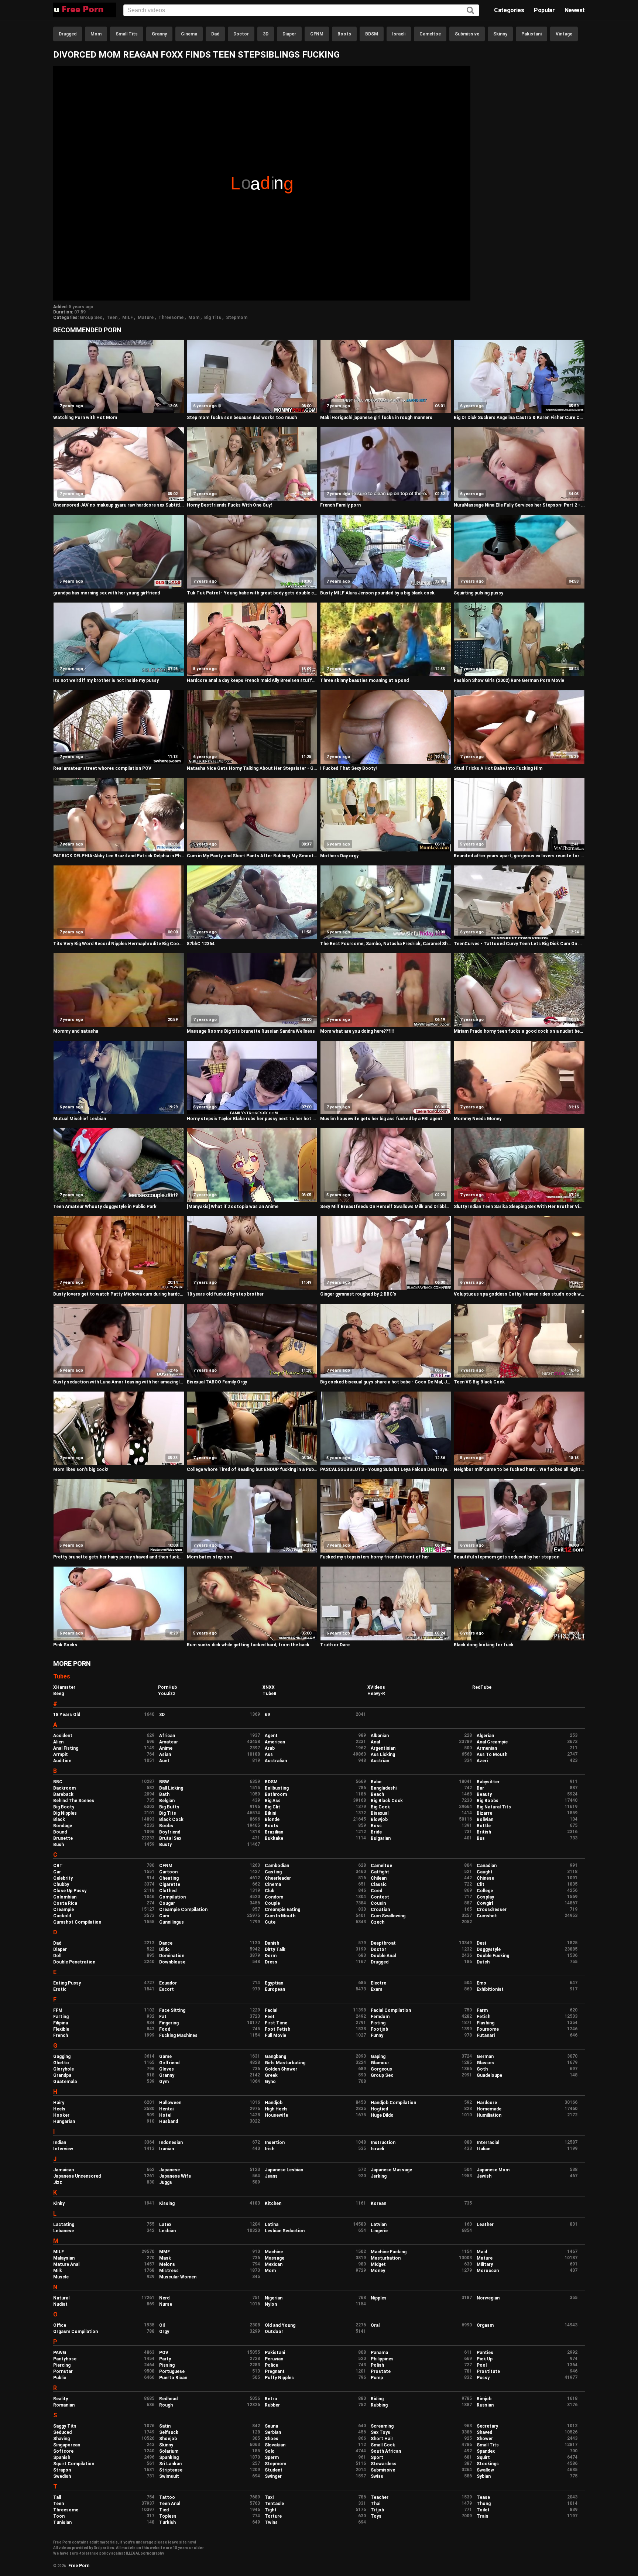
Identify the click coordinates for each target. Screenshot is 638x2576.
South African (386, 2451)
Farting (61, 2017)
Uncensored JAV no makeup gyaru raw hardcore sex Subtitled (119, 505)
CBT (58, 1866)
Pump (377, 2378)
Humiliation (489, 2115)
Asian (165, 1755)
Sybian (484, 2476)
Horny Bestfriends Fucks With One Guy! (229, 505)
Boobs (166, 1826)
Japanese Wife (175, 2176)
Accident (63, 1736)
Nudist (60, 2304)
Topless (168, 2516)
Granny (159, 34)
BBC (58, 1782)
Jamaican (64, 2170)
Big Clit (272, 1807)
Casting (273, 1872)
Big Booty (64, 1807)
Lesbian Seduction (285, 2231)
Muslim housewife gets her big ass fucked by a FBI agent (381, 1119)
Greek (271, 2075)
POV (164, 2353)
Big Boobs (488, 1801)
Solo (270, 2451)
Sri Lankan (170, 2464)
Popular (544, 10)
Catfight (380, 1872)
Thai (375, 2504)
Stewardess (384, 2464)
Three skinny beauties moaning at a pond (364, 680)
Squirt (483, 2457)
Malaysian (64, 2258)
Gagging (62, 2057)
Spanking (169, 2457)
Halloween (170, 2103)
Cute (270, 1922)
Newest (575, 10)
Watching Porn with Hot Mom (85, 418)
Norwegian (488, 2298)
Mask (165, 2258)
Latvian (379, 2225)
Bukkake (274, 1838)
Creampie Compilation (183, 1910)
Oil (162, 2325)
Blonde (272, 1819)
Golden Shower (281, 2069)
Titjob (377, 2510)
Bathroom (276, 1794)
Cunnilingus (171, 1922)
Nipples (379, 2298)
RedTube (482, 1687)
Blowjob (379, 1819)
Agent (271, 1736)
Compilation (172, 1897)
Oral (375, 2325)
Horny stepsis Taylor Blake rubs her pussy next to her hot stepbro (252, 1119)
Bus (481, 1838)
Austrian (380, 1761)
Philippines (382, 2359)
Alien (58, 1742)
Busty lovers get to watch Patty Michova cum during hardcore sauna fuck (119, 1294)
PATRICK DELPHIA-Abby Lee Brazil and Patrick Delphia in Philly (119, 856)
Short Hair (382, 2439)
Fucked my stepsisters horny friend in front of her (375, 1557)
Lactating (64, 2225)
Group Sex (91, 318)
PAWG (60, 2353)
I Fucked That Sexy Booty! (348, 768)
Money (378, 2271)
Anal (375, 1742)
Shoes (272, 2439)
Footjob (379, 2029)
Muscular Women (178, 2277)
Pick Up (485, 2359)
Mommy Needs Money (478, 1119)
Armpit (61, 1755)
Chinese (485, 1878)
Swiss (377, 2476)
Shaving (61, 2439)
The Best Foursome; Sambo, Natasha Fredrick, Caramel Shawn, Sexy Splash (386, 944)
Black (59, 1819)
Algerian (485, 1736)
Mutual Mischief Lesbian (80, 1119)
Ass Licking (383, 1755)
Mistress (169, 2271)
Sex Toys (380, 2432)
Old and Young (280, 2325)
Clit (481, 1884)
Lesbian (167, 2231)
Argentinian (383, 1748)
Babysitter (488, 1782)
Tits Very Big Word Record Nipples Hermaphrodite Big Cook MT (119, 944)
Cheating (169, 1878)
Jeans (271, 2176)
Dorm (271, 1956)
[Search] (470, 11)
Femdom (380, 2017)
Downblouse (172, 1962)
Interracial (488, 2143)
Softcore (63, 2451)
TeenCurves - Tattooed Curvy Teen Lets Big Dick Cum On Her (519, 944)
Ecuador (168, 1983)
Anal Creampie (492, 1742)
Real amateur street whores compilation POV (102, 768)
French (61, 2035)
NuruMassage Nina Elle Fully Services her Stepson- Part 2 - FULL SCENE (519, 505)
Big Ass (273, 1801)
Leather (485, 2225)
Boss (376, 1826)
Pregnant (275, 2371)
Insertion (275, 2143)
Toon (59, 2516)
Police (271, 2365)
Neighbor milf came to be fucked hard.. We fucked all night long (519, 1469)
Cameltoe (430, 34)
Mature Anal (66, 2264)
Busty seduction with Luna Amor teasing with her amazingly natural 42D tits (119, 1382)
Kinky (59, 2203)
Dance (166, 1943)
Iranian (167, 2149)
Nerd (164, 2298)
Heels (59, 2109)
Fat (163, 2017)
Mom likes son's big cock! (81, 1469)
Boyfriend (170, 1832)
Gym (164, 2082)
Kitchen (273, 2203)
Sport (377, 2457)
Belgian (167, 1801)
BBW (164, 1782)
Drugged (68, 34)
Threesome (171, 318)
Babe (376, 1782)
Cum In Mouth (280, 1916)
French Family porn (340, 505)
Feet (270, 2017)
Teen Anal (170, 2504)
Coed (376, 1891)
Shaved (484, 2432)
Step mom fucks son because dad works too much (242, 418)
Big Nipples (65, 1813)
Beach (377, 1794)
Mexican (274, 2264)
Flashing (486, 2023)
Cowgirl (485, 1903)
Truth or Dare (335, 1645)
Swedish (62, 2476)
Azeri (482, 1761)
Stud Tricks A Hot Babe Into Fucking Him (498, 768)
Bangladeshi (384, 1788)
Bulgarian (381, 1838)
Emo (481, 1983)
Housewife (276, 2115)
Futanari (486, 2035)
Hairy (59, 2103)
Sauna (271, 2426)
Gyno (270, 2082)
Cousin (378, 1903)
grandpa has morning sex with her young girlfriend (107, 593)
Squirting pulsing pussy (478, 593)
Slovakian (275, 2445)
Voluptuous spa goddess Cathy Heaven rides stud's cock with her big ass (519, 1294)
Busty (165, 1845)
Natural (61, 2298)
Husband (169, 2121)
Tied (164, 2510)
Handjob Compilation (393, 2103)
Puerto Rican (173, 2378)
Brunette (63, 1838)
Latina (272, 2225)
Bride (376, 1832)
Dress (271, 1962)
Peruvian (274, 2359)
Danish (272, 1943)
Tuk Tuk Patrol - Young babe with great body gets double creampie (252, 593)
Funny (377, 2035)
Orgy (164, 2332)
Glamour (380, 2063)
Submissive (467, 34)
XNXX (269, 1687)
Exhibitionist (490, 1989)
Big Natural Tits (494, 1807)
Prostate (381, 2371)
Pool (482, 2365)
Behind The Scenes (74, 1801)
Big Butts (169, 1807)
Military (485, 2264)
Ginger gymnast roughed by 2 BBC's (358, 1294)
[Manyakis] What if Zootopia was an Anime (233, 1207)
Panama (379, 2353)
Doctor (241, 34)
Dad (215, 34)
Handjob (274, 2103)
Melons (167, 2264)
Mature (146, 318)
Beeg (59, 1694)
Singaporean (67, 2445)
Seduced (62, 2432)
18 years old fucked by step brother (225, 1294)
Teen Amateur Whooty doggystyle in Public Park (105, 1207)
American (275, 1742)
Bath (164, 1794)
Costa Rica (65, 1903)
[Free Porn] (85, 11)
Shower (485, 2439)
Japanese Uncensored (77, 2176)
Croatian (380, 1910)
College (485, 1891)
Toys (376, 2516)
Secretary (487, 2426)
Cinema (189, 34)
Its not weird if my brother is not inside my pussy (106, 680)
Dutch (483, 1962)
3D (266, 34)
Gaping (378, 2057)
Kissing (167, 2203)
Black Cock (171, 1819)
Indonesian (171, 2143)
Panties (485, 2353)
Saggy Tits (65, 2426)
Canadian (487, 1866)
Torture (273, 2516)
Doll (57, 1956)
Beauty (484, 1794)
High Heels (276, 2109)
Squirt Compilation (74, 2464)
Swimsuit (169, 2476)
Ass (269, 1755)
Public (60, 2378)
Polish (377, 2365)
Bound (60, 1832)
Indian (60, 2143)
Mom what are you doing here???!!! (357, 1031)
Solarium (169, 2451)
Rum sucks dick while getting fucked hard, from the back (248, 1645)
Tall (57, 2497)
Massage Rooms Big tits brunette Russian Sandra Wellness (251, 1031)
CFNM (317, 34)
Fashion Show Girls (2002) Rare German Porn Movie (509, 680)
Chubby (61, 1884)
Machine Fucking (389, 2252)
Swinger (273, 2476)
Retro (271, 2399)
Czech (378, 1922)
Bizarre (484, 1813)
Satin (165, 2426)
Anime (166, 1748)
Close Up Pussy (70, 1891)
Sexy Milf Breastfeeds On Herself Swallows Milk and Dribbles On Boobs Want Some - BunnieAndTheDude (386, 1207)
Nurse (166, 2304)
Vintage (564, 34)
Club (270, 1891)
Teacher (380, 2497)
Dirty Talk (275, 1949)
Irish (270, 2149)
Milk (58, 2271)
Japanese (169, 2170)
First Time (276, 2023)
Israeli (399, 34)
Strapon (62, 2470)
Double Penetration (74, 1962)
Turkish (167, 2522)
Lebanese (64, 2231)
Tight (271, 2510)
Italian (483, 2149)
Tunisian (62, 2522)
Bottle (484, 1826)
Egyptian (274, 1983)
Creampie (64, 1910)
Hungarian (64, 2121)
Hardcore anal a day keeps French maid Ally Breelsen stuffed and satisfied (252, 680)
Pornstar (63, 2371)
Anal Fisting (66, 1748)
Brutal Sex (170, 1838)
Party (165, 2359)
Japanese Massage (391, 2170)
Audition (62, 1761)
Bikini (270, 1813)
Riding (377, 2399)
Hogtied (379, 2109)
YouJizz (167, 1694)
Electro (379, 1983)
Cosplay (485, 1897)
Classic (379, 1884)
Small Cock (383, 2445)
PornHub (167, 1687)
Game (165, 2057)
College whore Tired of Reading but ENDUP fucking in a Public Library (252, 1469)
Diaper (289, 34)
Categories (509, 10)
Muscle (61, 2277)
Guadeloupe (489, 2075)
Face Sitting (172, 2010)
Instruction (383, 2143)
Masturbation (386, 2258)
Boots (344, 34)
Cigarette (170, 1884)
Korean (378, 2203)
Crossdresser (492, 1910)
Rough (166, 2405)
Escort (167, 1989)
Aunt (164, 1761)
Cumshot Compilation (77, 1922)
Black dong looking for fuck (484, 1645)
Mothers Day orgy (339, 856)
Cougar (167, 1903)
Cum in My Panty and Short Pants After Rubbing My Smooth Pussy (252, 856)
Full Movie (275, 2035)
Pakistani (531, 34)
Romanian (64, 2405)
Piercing (62, 2365)
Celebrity (63, 1878)
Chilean (379, 1878)
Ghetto (61, 2063)
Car (57, 1872)
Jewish (484, 2176)
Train (482, 2516)
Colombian (65, 1897)
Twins (271, 2522)
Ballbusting (277, 1788)
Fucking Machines (178, 2035)
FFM (58, 2010)
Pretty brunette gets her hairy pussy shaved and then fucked (119, 1557)
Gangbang (275, 2057)
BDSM (372, 34)
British (484, 1832)
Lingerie (379, 2231)
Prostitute (488, 2371)
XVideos (376, 1687)
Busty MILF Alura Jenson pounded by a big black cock (377, 593)
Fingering (169, 2023)
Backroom (64, 1788)
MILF (128, 318)
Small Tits (127, 34)
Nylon (271, 2304)
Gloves (167, 2069)
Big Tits (213, 318)
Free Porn (79, 2566)
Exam (376, 1989)
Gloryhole (64, 2069)
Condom (274, 1897)
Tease (483, 2497)
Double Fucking (493, 1956)
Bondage (63, 1826)
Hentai (166, 2109)
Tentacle (274, 2504)
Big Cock (380, 1807)
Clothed (168, 1891)
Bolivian (485, 1819)
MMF (164, 2252)
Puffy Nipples (279, 2378)
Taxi (269, 2497)
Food (165, 2029)
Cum (164, 1916)
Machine (274, 2252)
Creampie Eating (282, 1910)
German (485, 2057)
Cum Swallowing (388, 1916)
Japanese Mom (493, 2170)
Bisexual (380, 1813)
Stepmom (237, 318)
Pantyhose (65, 2359)
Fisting (378, 2023)
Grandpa (62, 2075)
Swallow (485, 2470)
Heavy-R (376, 1694)
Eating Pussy (67, 1983)
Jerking (379, 2176)
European (275, 1989)
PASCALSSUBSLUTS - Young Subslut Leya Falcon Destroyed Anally (386, 1469)
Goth (482, 2069)
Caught (485, 1872)
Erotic (60, 1989)
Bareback (63, 1794)
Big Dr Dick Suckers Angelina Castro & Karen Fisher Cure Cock (519, 418)
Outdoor (274, 2332)
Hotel (165, 2115)
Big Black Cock (387, 1801)
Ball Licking (171, 1788)
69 (267, 1715)
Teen (112, 318)
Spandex (486, 2451)
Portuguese (172, 2371)
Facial (271, 2010)
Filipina (61, 2023)
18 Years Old (67, 1715)
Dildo (164, 1949)
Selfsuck (169, 2432)
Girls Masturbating (285, 2063)
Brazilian (274, 1832)
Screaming (382, 2426)
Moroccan (488, 2271)
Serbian (273, 2432)
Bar (480, 1788)
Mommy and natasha (76, 1031)
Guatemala (65, 2082)
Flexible (61, 2029)
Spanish (62, 2457)
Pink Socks (65, 1645)
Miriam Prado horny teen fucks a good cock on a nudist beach (519, 1031)
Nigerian (274, 2298)
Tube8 (269, 1694)
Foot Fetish (277, 2029)
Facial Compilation (391, 2010)
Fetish (483, 2017)
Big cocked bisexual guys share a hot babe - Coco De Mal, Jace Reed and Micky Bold (386, 1382)
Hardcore (487, 2103)
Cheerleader (278, 1878)
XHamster (64, 1687)
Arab (270, 1748)
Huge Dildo (382, 2115)
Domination (172, 1956)
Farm (482, 2010)
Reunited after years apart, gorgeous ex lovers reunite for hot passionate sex (519, 856)
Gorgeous (381, 2069)
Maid (482, 2252)
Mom (96, 34)
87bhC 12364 (201, 944)
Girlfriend (169, 2063)
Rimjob (484, 2399)
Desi (481, 1943)
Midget (378, 2264)
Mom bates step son (209, 1557)
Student (274, 2470)
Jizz (58, 2182)
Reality (61, 2399)
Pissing (167, 2365)
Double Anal (383, 1956)
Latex (165, 2225)
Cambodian (277, 1866)
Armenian (487, 1748)
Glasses (485, 2063)
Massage (275, 2258)
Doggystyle (489, 1949)
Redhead (168, 2399)
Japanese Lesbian (284, 2170)
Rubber (272, 2405)
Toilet (483, 2510)
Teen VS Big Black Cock (479, 1382)
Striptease (171, 2470)
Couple (272, 1903)
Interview (63, 2149)
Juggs (166, 2182)
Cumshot (487, 1916)
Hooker (61, 2115)
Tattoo (167, 2497)
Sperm (272, 2457)
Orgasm (485, 2325)
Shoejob (168, 2439)
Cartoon (168, 1872)
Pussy (483, 2378)
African (167, 1736)
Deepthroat (383, 1943)
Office (60, 2325)
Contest (380, 1897)
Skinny (500, 34)
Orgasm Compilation (76, 2332)
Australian (276, 1761)
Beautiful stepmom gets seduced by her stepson (507, 1557)
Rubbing (379, 2405)
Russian (485, 2405)
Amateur (169, 1742)
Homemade (489, 2109)
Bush (59, 1845)
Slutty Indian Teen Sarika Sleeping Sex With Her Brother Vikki (519, 1207)
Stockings (488, 2464)
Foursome (488, 2029)
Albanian (380, 1736)
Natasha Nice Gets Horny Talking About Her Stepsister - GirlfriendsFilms (252, 768)
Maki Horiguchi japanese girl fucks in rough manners (376, 418)
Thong (484, 2504)
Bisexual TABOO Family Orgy (217, 1382)
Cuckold (62, 1916)
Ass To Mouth (492, 1755)
